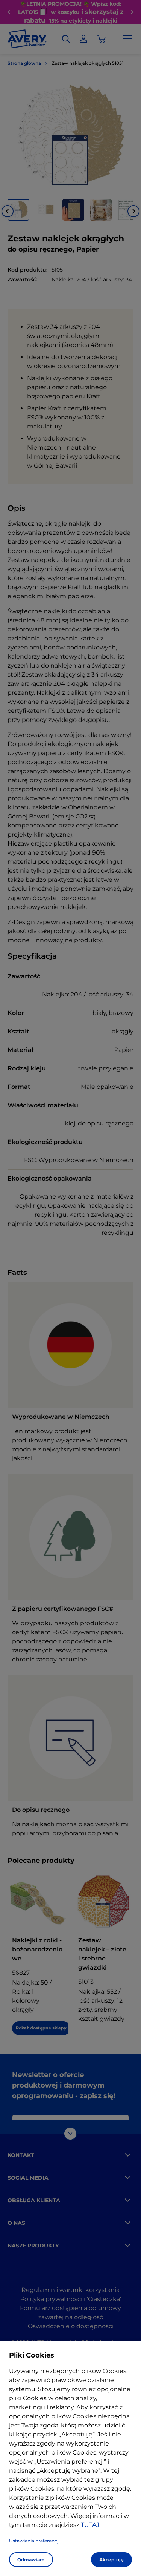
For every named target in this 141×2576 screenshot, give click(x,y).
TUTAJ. (91, 2525)
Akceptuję (111, 2560)
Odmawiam (31, 2560)
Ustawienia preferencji (34, 2541)
